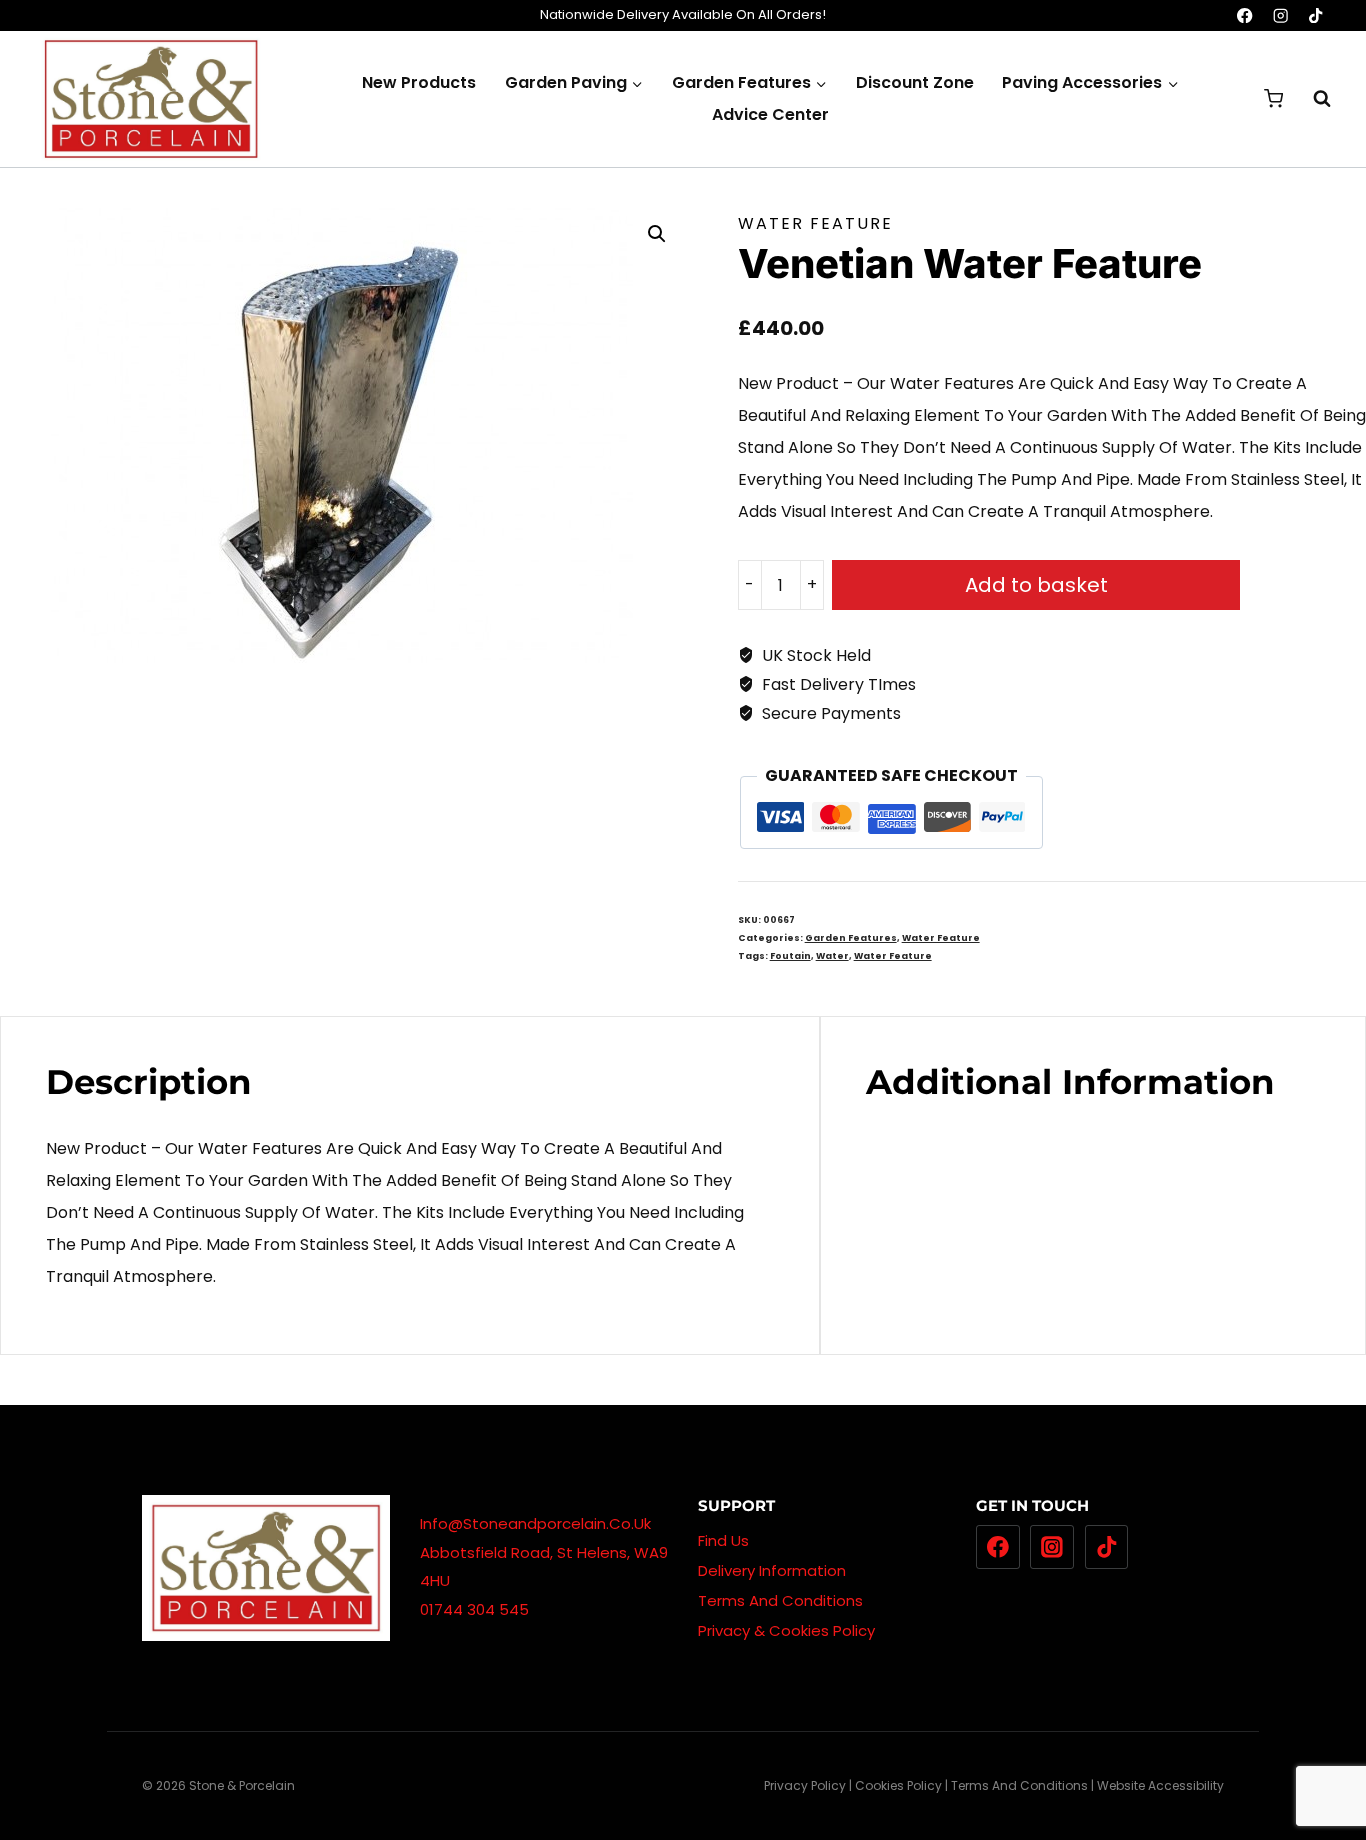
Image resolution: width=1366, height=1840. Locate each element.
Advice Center (770, 114)
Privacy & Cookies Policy (786, 1630)
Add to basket (1036, 585)
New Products (419, 82)
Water (832, 956)
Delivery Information (772, 1570)
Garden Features (851, 938)
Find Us (723, 1540)
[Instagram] (1280, 15)
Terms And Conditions (780, 1600)
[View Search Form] (1312, 99)
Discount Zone (915, 82)
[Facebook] (1245, 15)
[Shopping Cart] (1273, 98)
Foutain (790, 956)
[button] (657, 234)
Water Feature (815, 223)
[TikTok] (1315, 15)
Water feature (893, 956)
